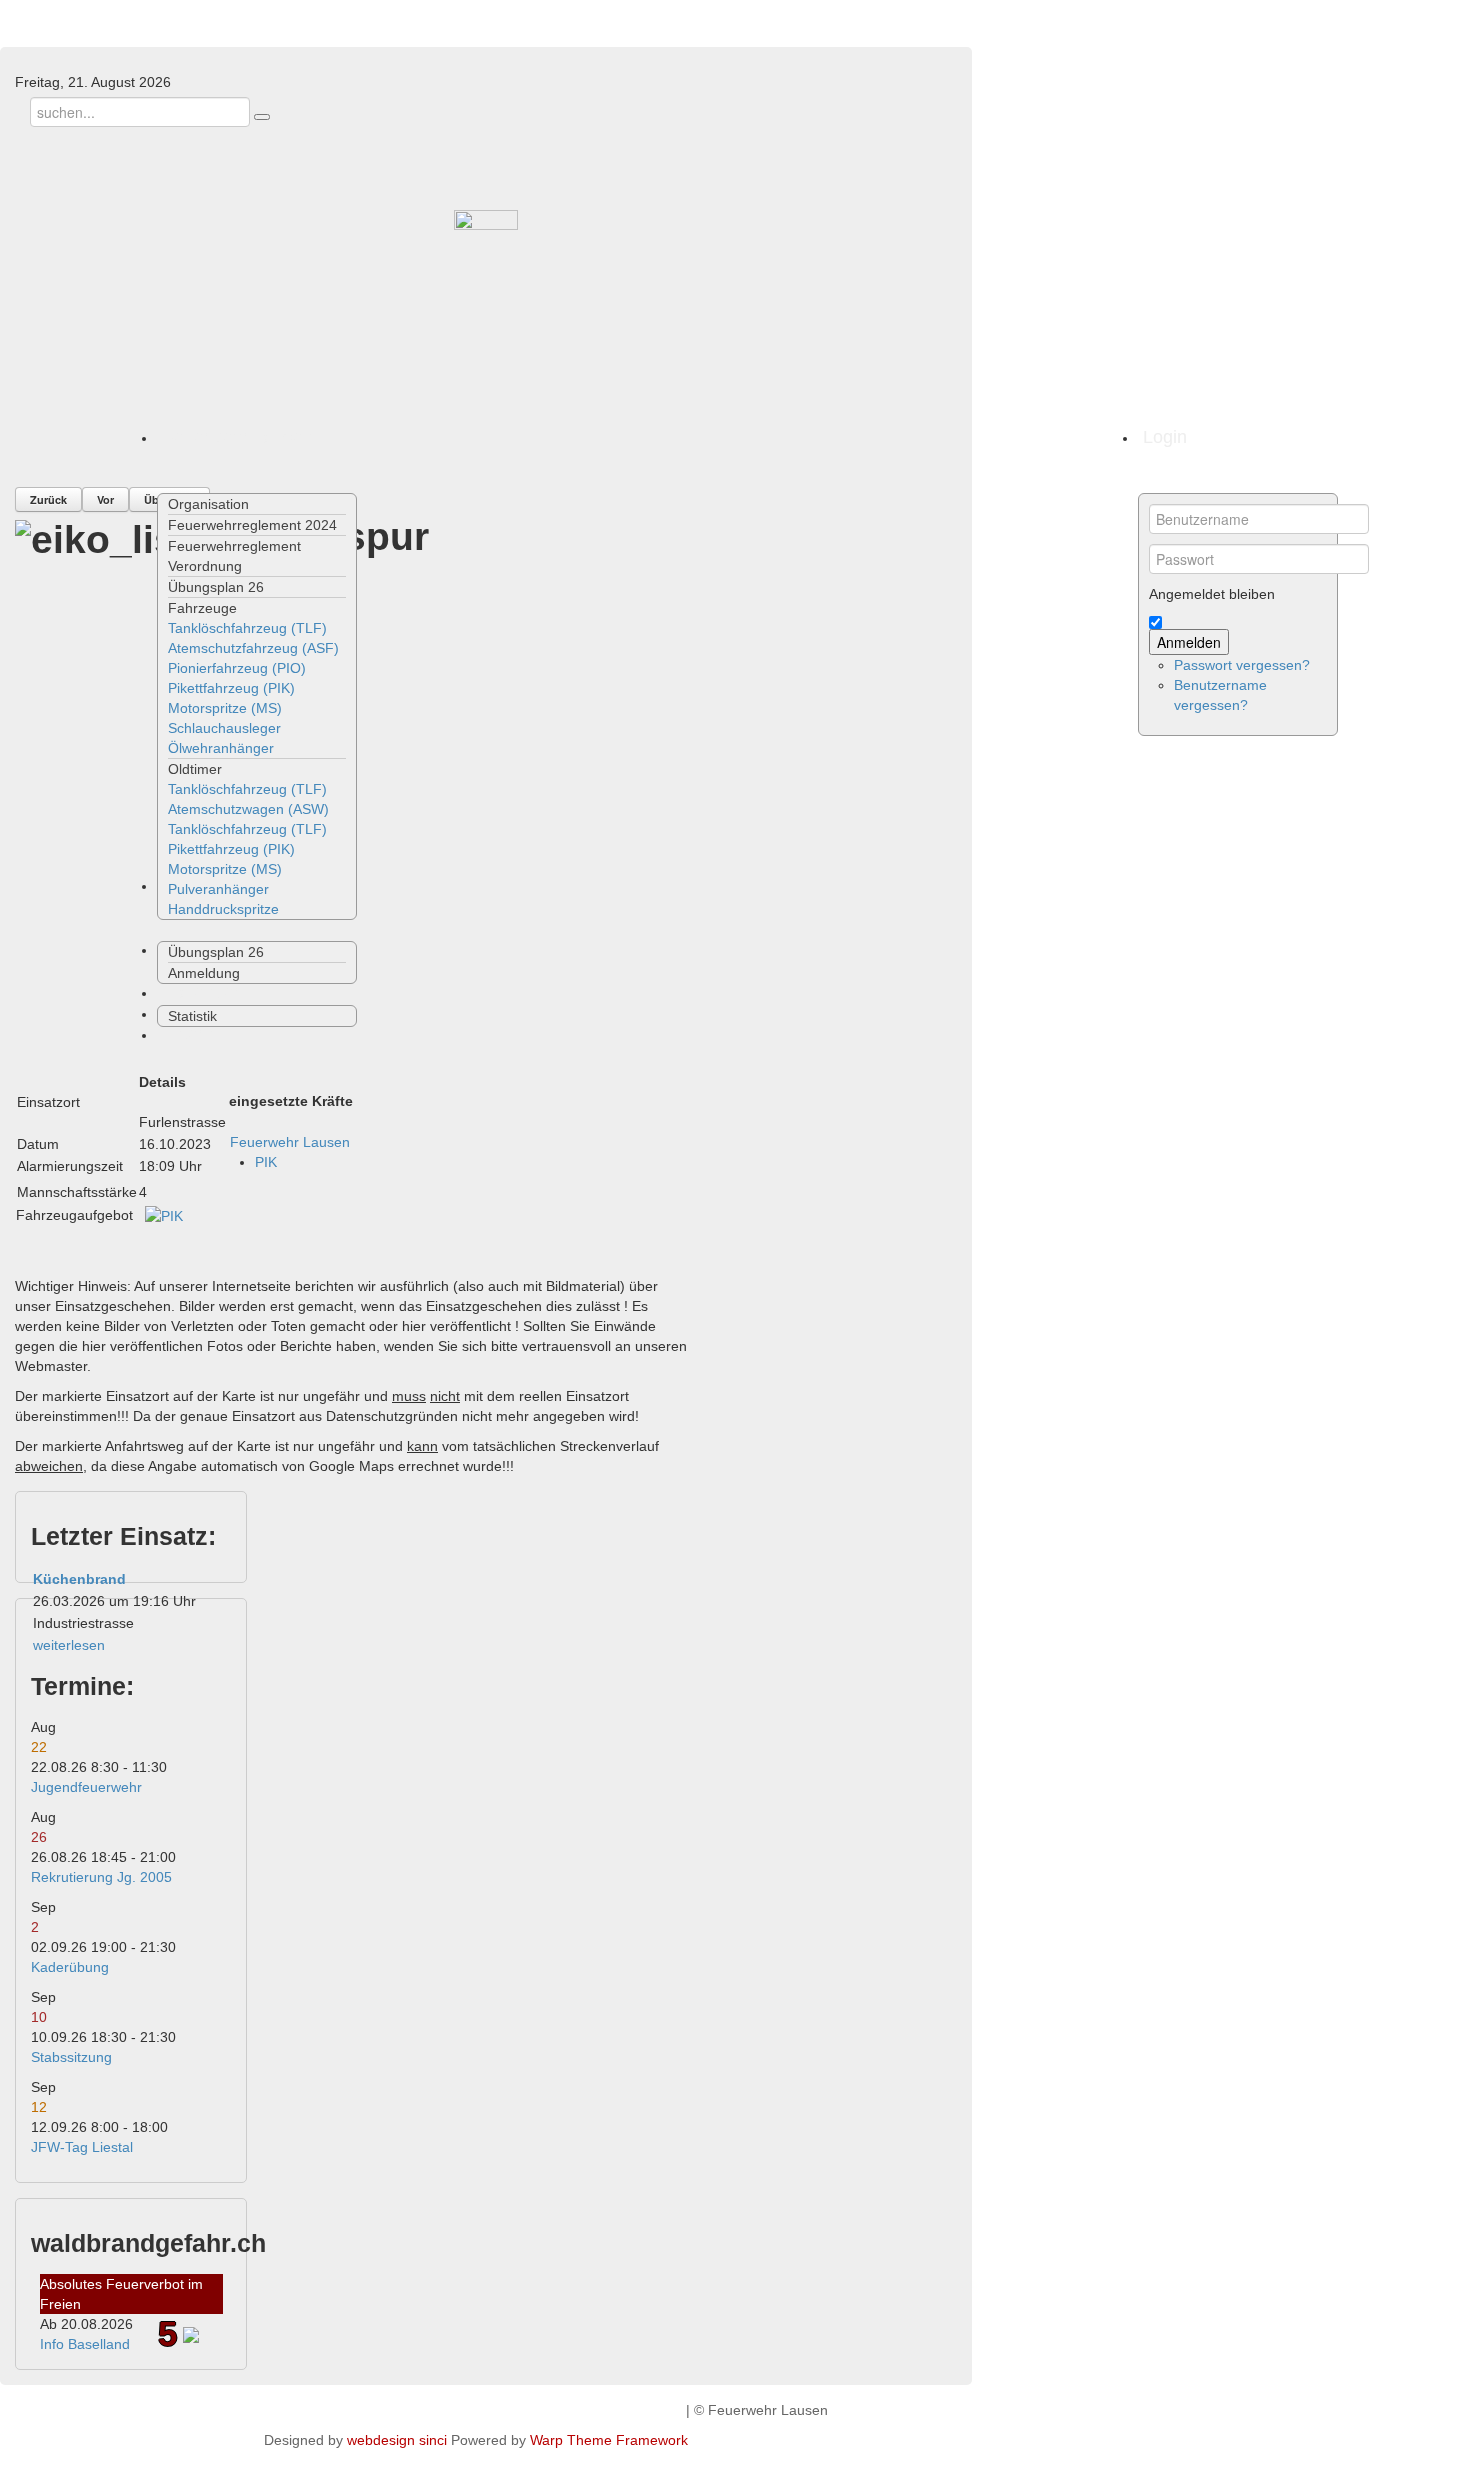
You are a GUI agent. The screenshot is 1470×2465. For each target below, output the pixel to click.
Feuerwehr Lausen (290, 1142)
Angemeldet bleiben (1212, 594)
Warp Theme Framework (609, 2440)
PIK (266, 1162)
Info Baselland (85, 2344)
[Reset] (262, 117)
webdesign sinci (397, 2440)
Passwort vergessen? (1242, 665)
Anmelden (1189, 642)
